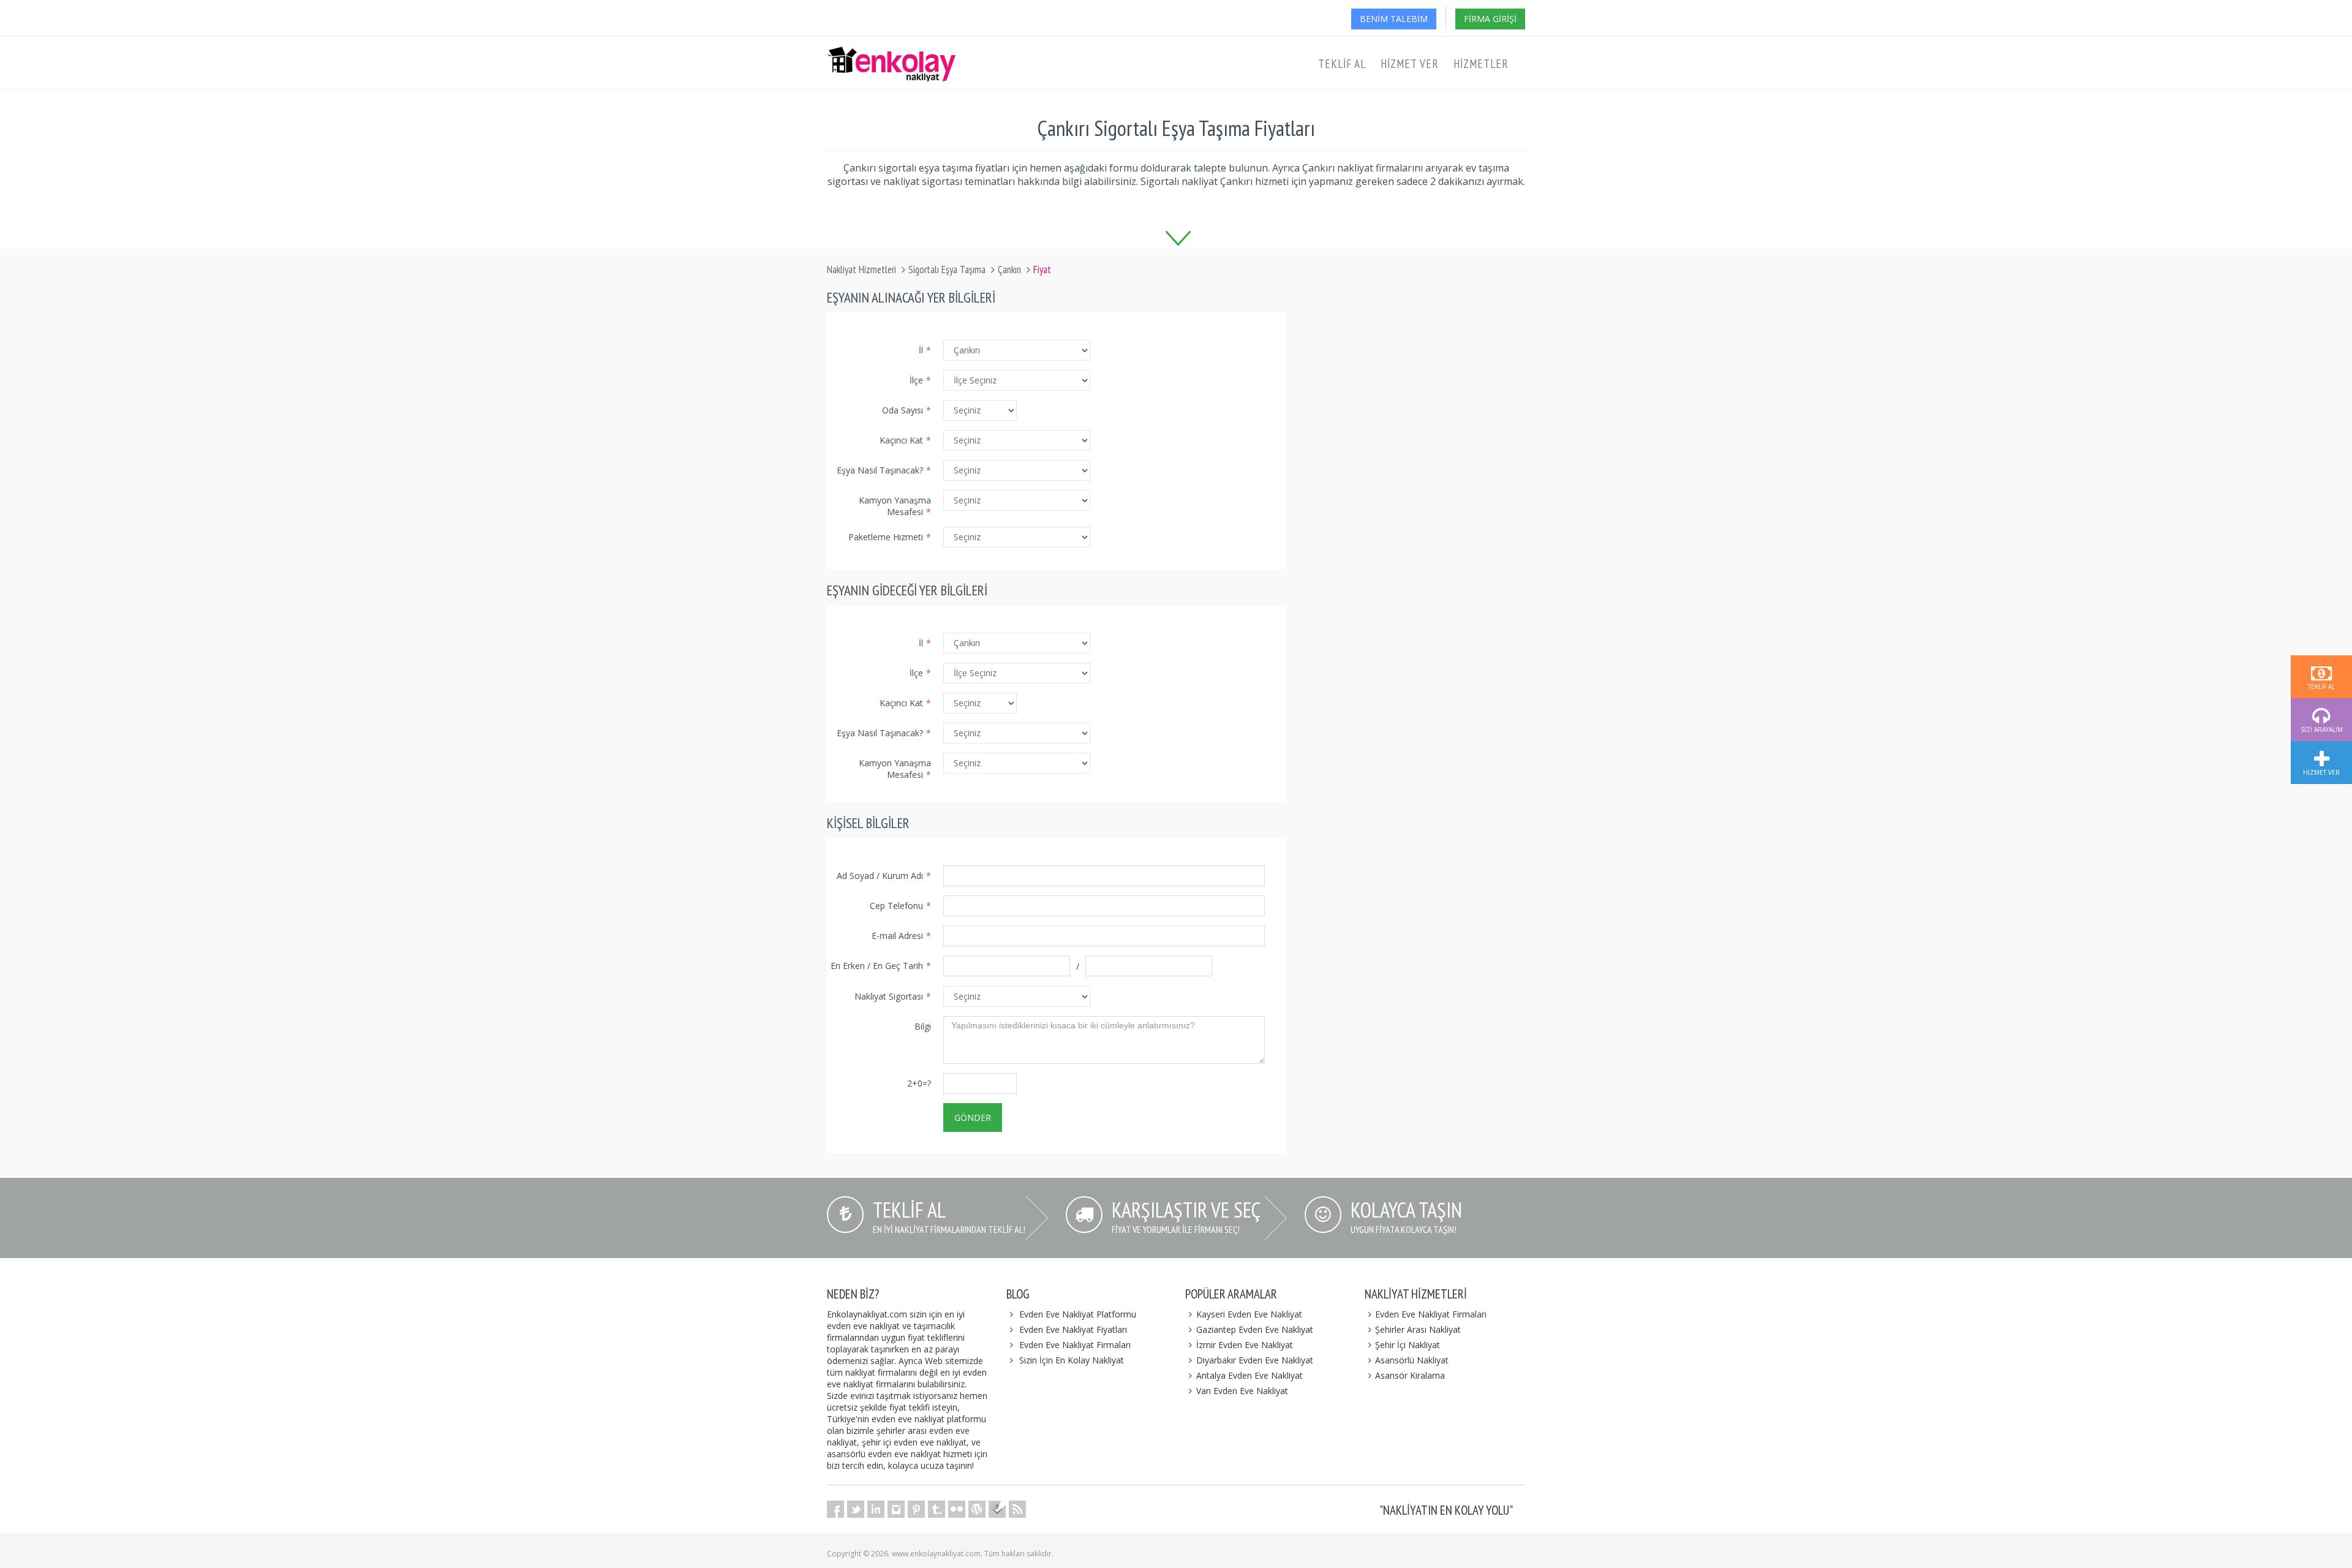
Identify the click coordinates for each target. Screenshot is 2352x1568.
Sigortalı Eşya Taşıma (947, 269)
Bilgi (923, 1026)
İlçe (920, 380)
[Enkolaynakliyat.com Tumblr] (937, 1509)
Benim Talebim (1394, 19)
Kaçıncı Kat (905, 440)
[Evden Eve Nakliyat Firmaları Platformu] (891, 53)
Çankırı (1009, 269)
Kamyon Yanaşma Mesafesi (895, 506)
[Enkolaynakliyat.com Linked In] (876, 1509)
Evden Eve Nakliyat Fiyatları (1073, 1329)
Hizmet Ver (1410, 64)
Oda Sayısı (907, 410)
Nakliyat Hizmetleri (861, 269)
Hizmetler (1481, 64)
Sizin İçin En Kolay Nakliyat (1072, 1360)
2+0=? (919, 1083)
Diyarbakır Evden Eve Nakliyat (1255, 1360)
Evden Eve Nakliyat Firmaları (1075, 1345)
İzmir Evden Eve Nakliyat (1245, 1345)
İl (925, 350)
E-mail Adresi (901, 936)
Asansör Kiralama (1410, 1375)
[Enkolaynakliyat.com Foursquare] (997, 1509)
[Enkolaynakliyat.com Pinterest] (916, 1509)
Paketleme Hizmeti (890, 537)
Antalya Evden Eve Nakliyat (1249, 1375)
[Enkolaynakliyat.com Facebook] (835, 1509)
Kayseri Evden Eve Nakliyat (1249, 1314)
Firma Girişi (1490, 19)
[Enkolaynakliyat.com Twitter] (856, 1509)
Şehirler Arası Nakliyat (1418, 1329)
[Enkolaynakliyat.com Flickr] (957, 1509)
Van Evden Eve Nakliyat (1242, 1391)
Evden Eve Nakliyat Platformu (1078, 1314)
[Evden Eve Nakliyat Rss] (1017, 1509)
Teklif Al (1342, 64)
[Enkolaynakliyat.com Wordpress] (977, 1509)
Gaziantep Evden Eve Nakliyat (1255, 1329)
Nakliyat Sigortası (893, 996)
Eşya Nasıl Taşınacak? (884, 470)
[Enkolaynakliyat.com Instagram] (896, 1509)
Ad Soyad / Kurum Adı (884, 876)
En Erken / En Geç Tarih (881, 966)
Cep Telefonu (900, 906)
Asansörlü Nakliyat (1412, 1360)
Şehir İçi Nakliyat (1408, 1345)
